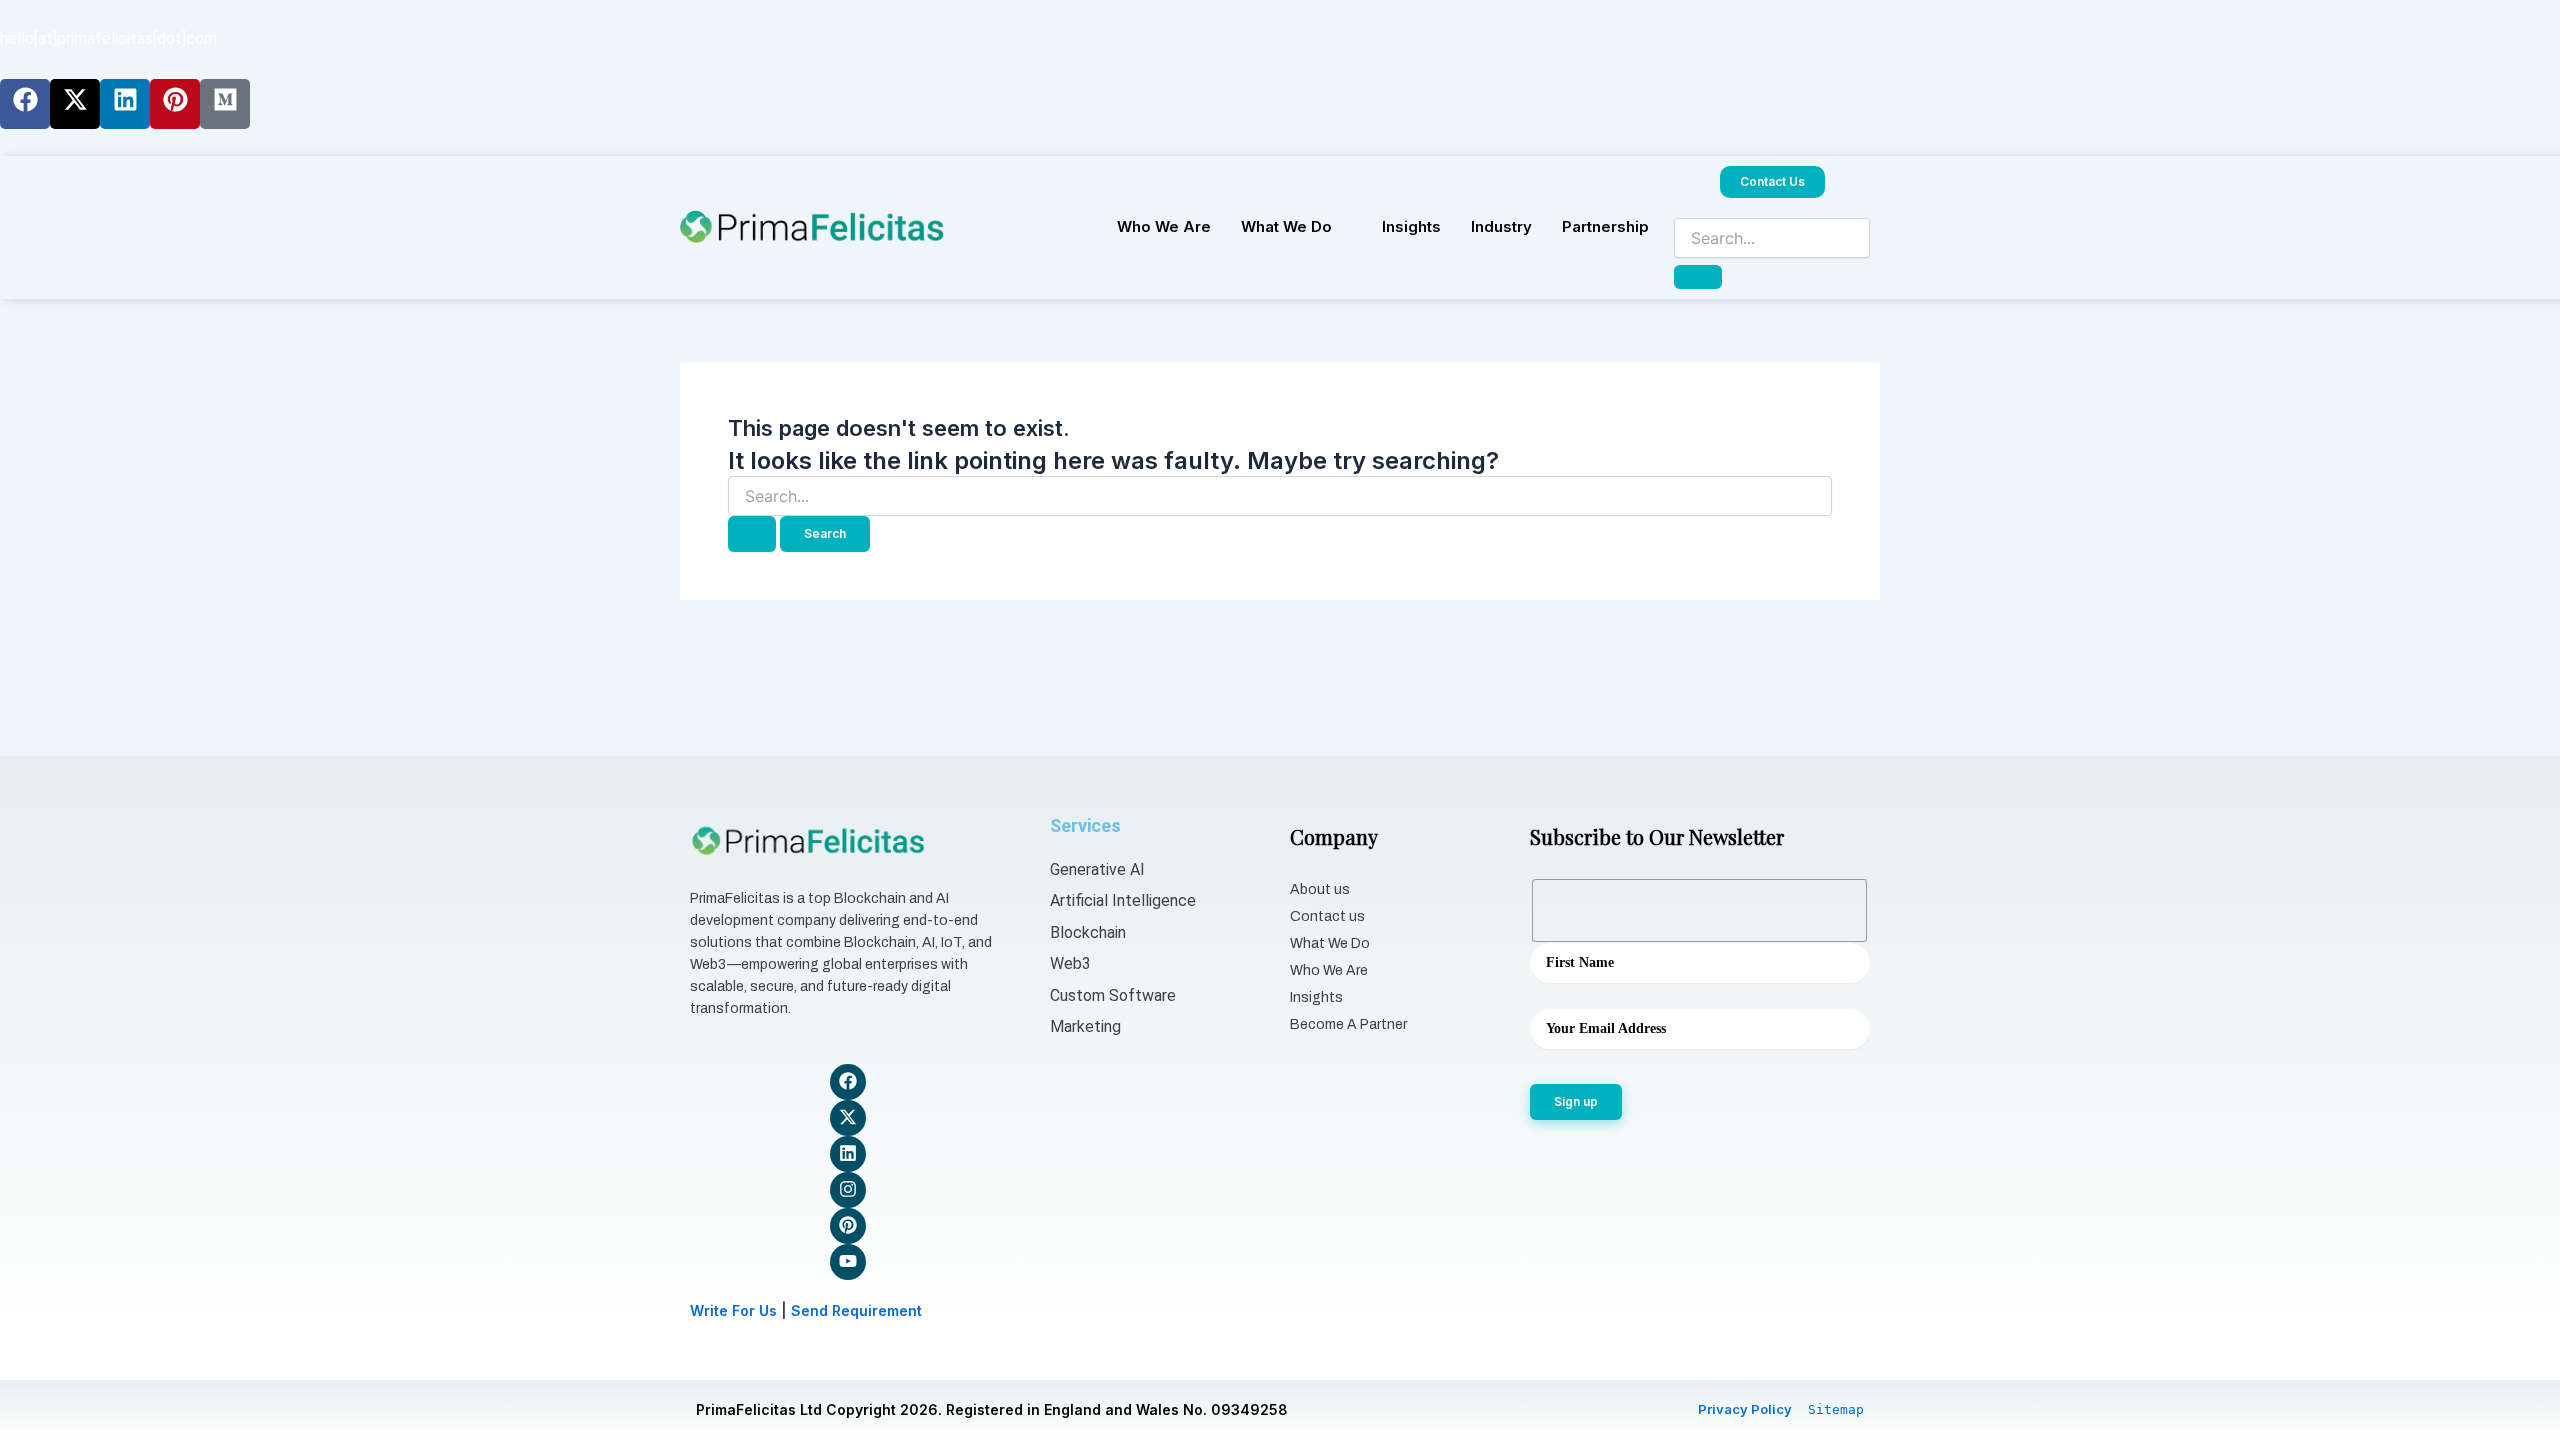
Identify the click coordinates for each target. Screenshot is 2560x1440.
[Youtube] (848, 1262)
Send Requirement (856, 1310)
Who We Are (1164, 226)
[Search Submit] (752, 534)
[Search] (1698, 277)
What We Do (1286, 226)
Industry (1501, 226)
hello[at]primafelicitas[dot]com (108, 38)
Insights (1411, 226)
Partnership (1605, 226)
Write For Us (733, 1310)
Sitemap (1836, 1409)
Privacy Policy (1745, 1409)
